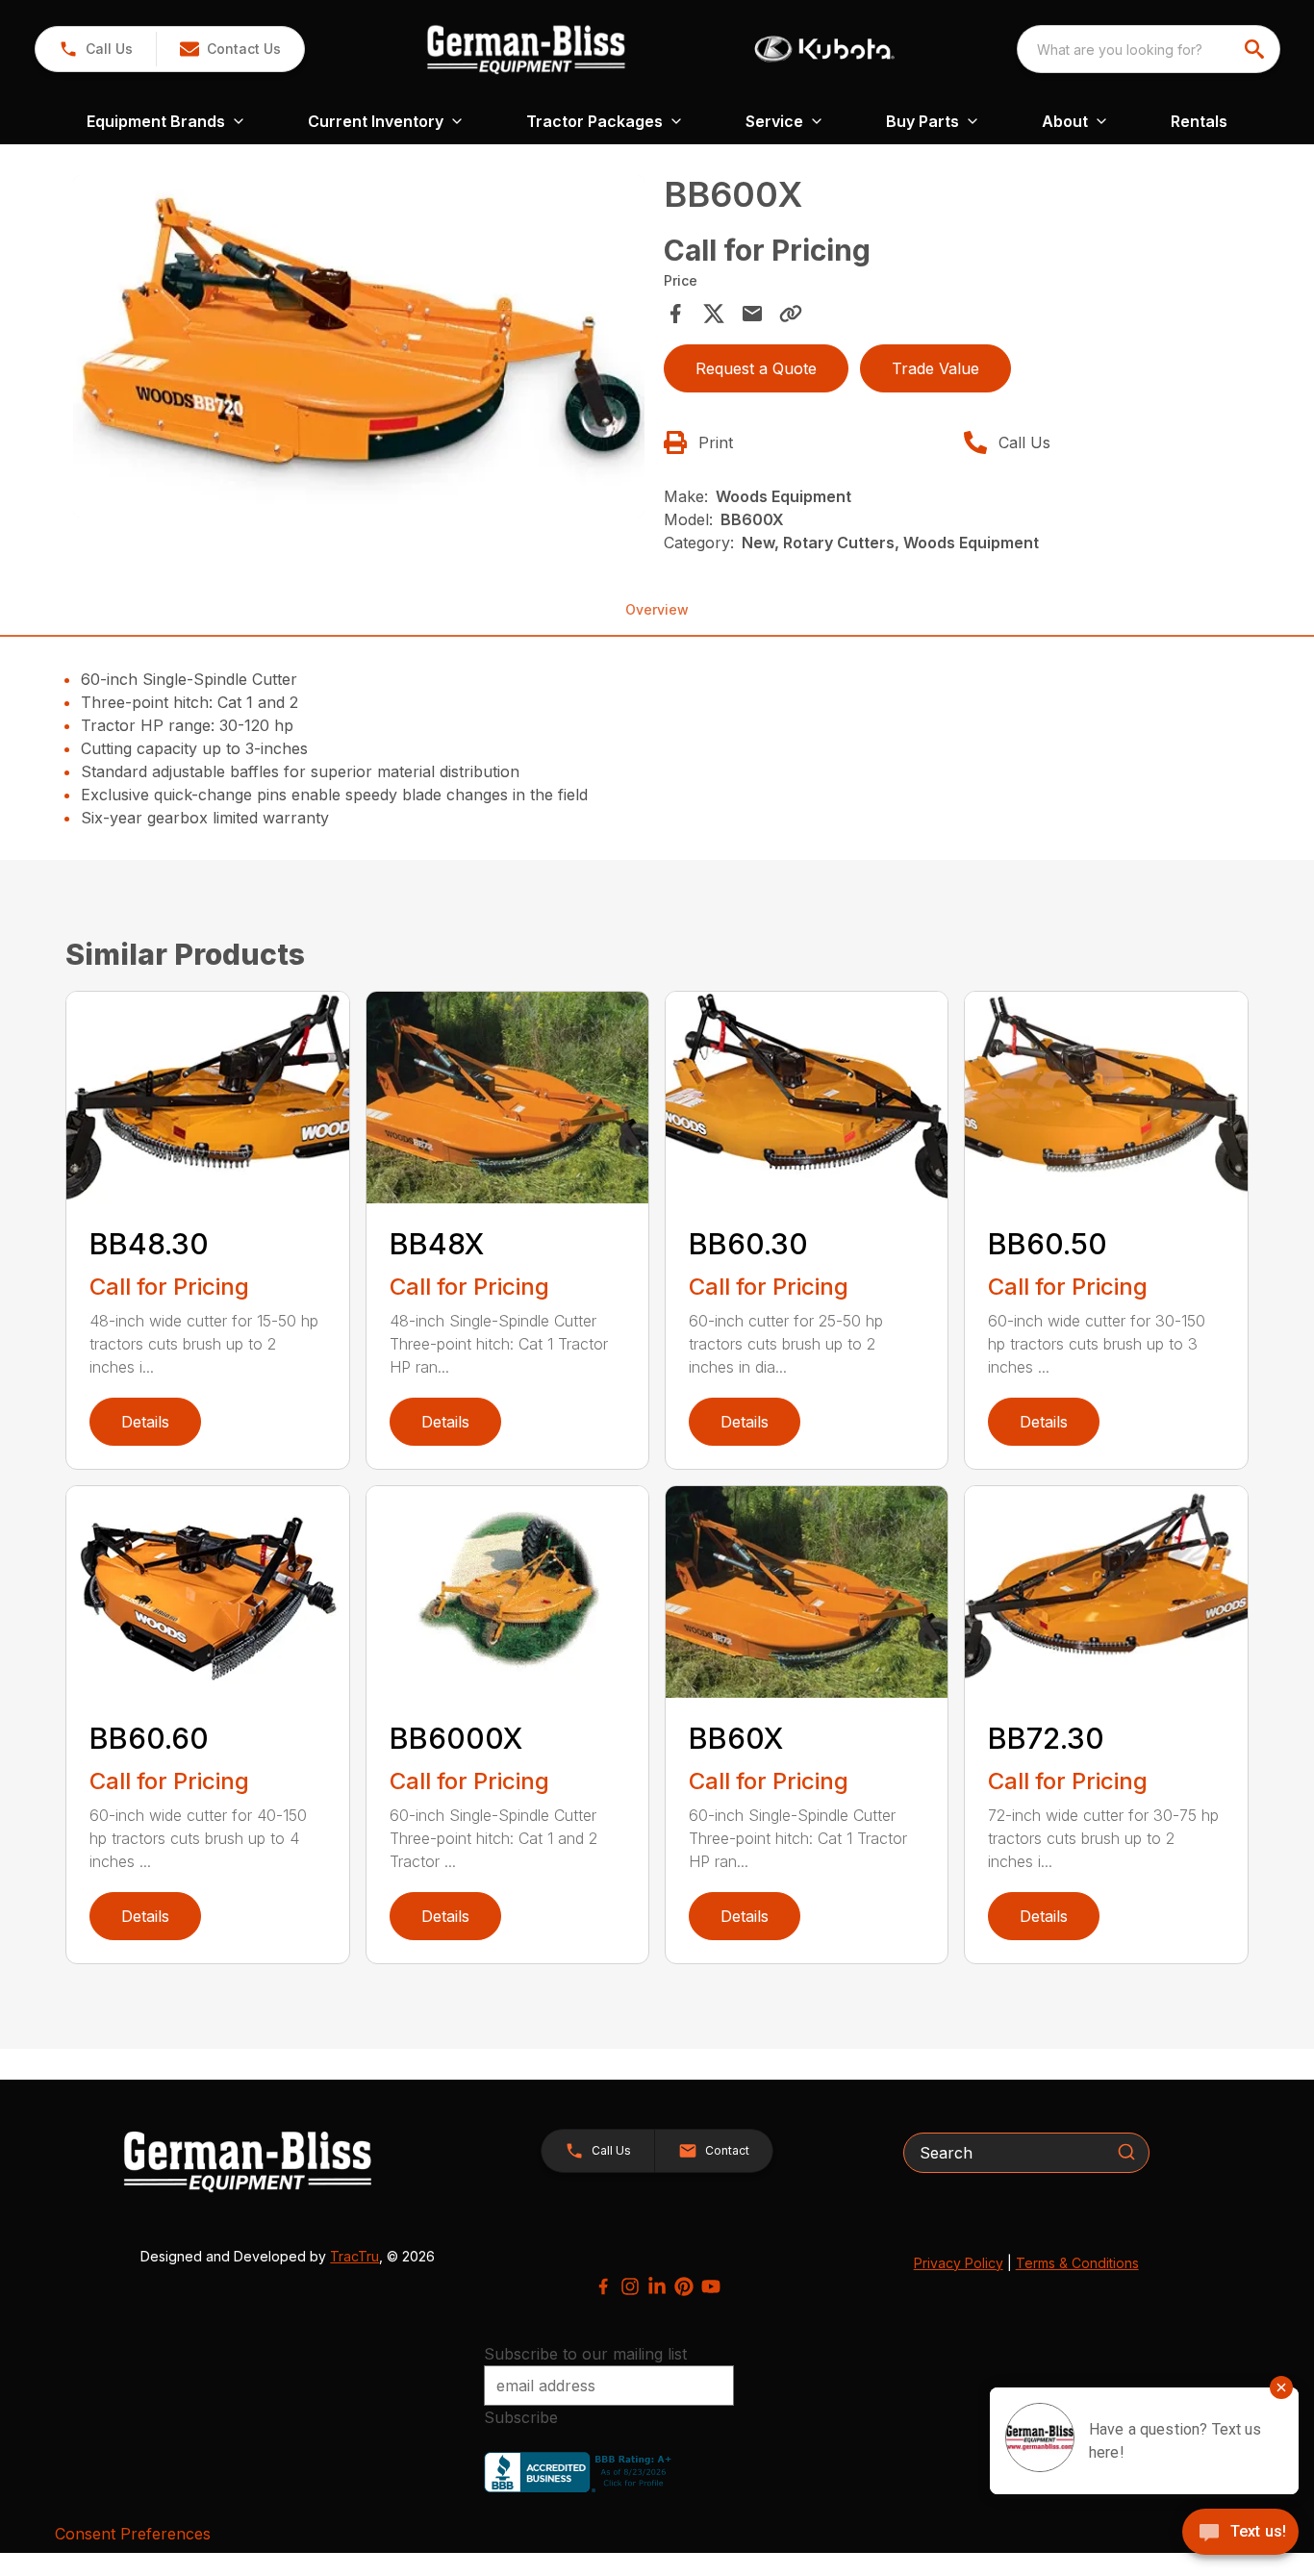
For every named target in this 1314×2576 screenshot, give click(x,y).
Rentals (1199, 121)
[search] (1256, 49)
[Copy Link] (791, 314)
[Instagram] (630, 2286)
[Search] (1126, 2152)
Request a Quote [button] (756, 368)
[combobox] (1149, 49)
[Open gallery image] (358, 346)
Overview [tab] (657, 609)
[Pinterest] (684, 2286)
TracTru (354, 2256)
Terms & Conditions (1077, 2263)
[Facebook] (603, 2286)
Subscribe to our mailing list (585, 2354)
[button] (96, 49)
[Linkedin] (657, 2286)
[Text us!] (1240, 2534)
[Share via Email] (752, 314)
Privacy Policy (959, 2263)
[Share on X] (714, 314)
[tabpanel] (358, 349)
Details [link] (145, 1422)
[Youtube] (711, 2286)
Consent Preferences (133, 2534)
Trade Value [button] (935, 368)
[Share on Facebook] (675, 314)
